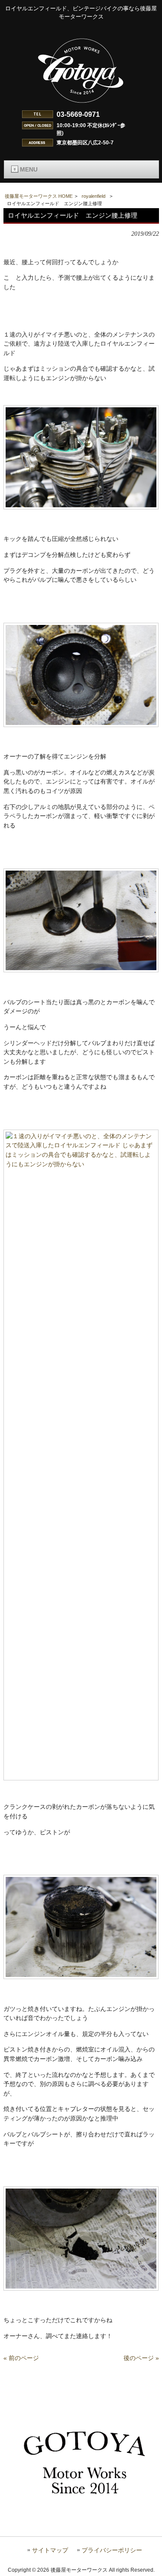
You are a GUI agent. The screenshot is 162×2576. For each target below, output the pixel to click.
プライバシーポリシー (112, 2550)
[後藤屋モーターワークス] (81, 104)
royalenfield (94, 196)
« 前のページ (21, 2358)
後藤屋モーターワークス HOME (39, 196)
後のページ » (141, 2358)
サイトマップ (50, 2550)
